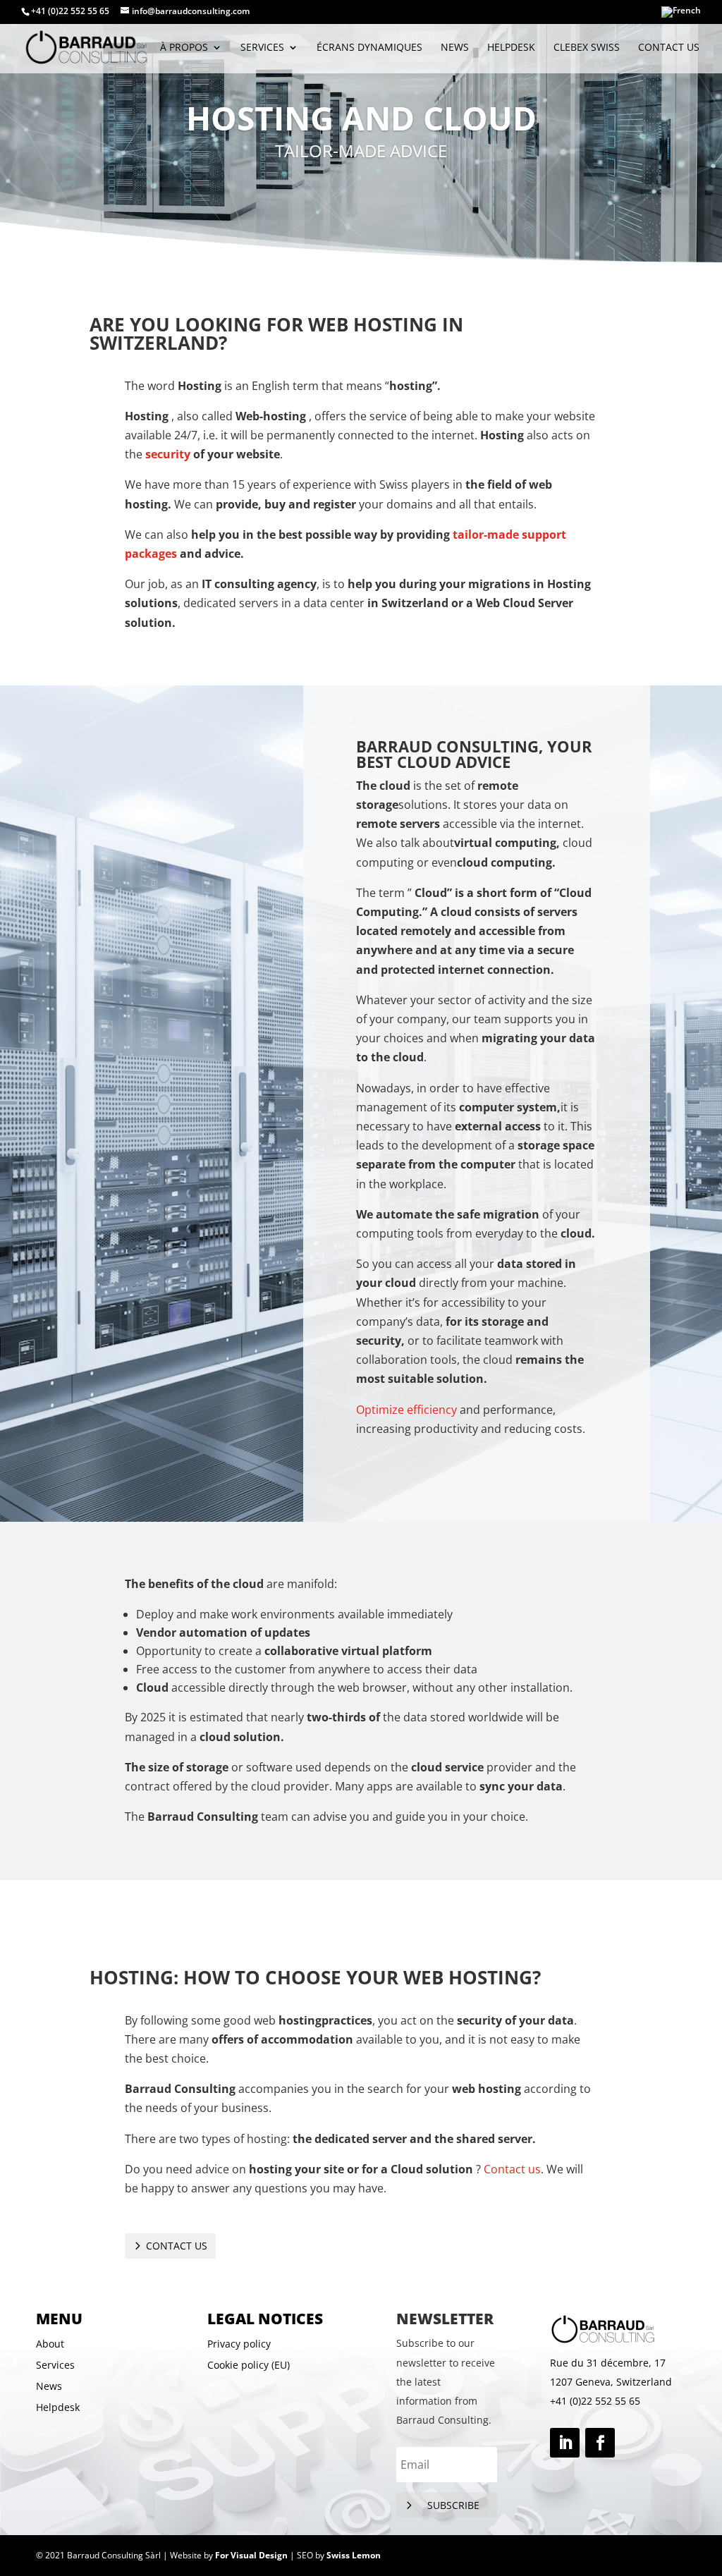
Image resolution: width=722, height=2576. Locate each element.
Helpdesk (511, 48)
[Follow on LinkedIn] (565, 2443)
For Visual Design (251, 2555)
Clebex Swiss (587, 48)
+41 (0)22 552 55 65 (595, 2401)
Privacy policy (239, 2345)
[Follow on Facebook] (600, 2443)
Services (55, 2366)
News (455, 48)
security (168, 454)
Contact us (669, 48)
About (50, 2345)
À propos (184, 48)
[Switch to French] (681, 15)
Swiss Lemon (354, 2555)
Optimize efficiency (406, 1410)
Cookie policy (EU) (249, 2366)
